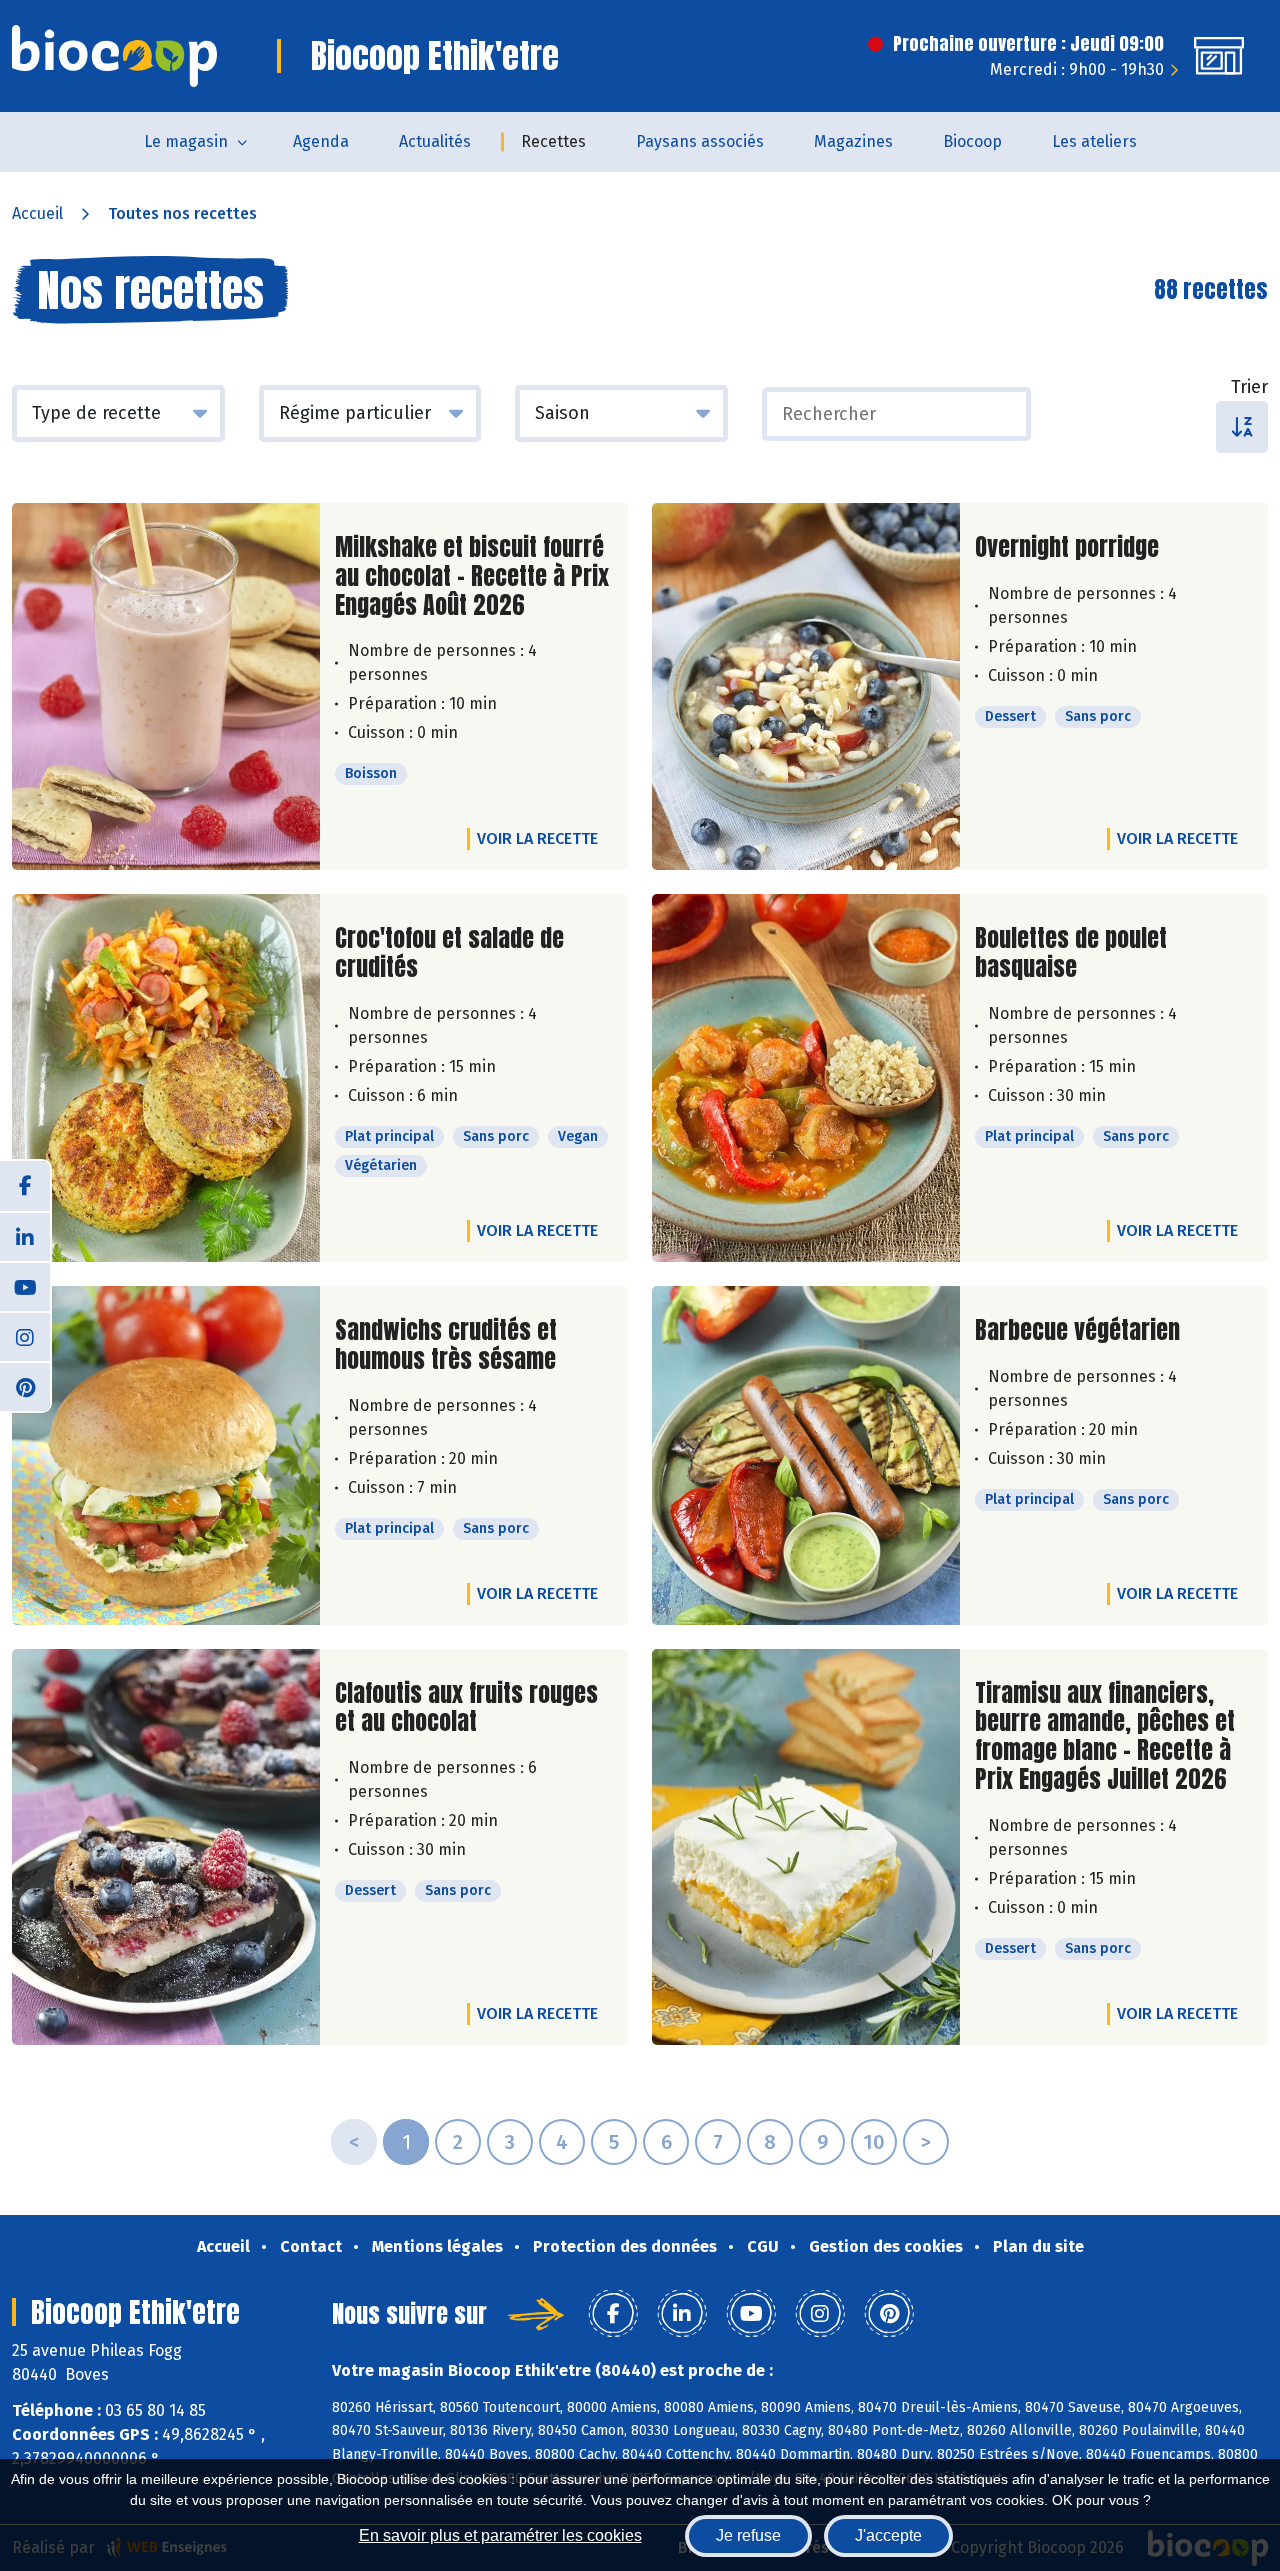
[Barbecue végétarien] (806, 1455)
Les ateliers (1094, 141)
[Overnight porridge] (806, 686)
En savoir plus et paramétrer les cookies (500, 2535)
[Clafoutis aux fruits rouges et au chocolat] (166, 1847)
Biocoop (972, 141)
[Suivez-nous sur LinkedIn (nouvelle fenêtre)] (25, 1236)
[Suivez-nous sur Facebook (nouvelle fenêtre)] (25, 1186)
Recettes (553, 141)
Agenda (321, 141)
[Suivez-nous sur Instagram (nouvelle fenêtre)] (25, 1336)
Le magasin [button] (186, 141)
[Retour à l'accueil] (114, 56)
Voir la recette (537, 838)
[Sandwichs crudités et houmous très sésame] (166, 1455)
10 (874, 2142)
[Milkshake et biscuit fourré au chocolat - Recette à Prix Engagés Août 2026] (166, 686)
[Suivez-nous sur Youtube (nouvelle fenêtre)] (25, 1286)
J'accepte (888, 2535)
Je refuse (748, 2535)
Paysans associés (700, 141)
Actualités (435, 141)
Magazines (853, 141)
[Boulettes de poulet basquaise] (806, 1078)
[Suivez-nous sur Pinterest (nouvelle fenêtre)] (25, 1386)
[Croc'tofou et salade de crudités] (166, 1078)
